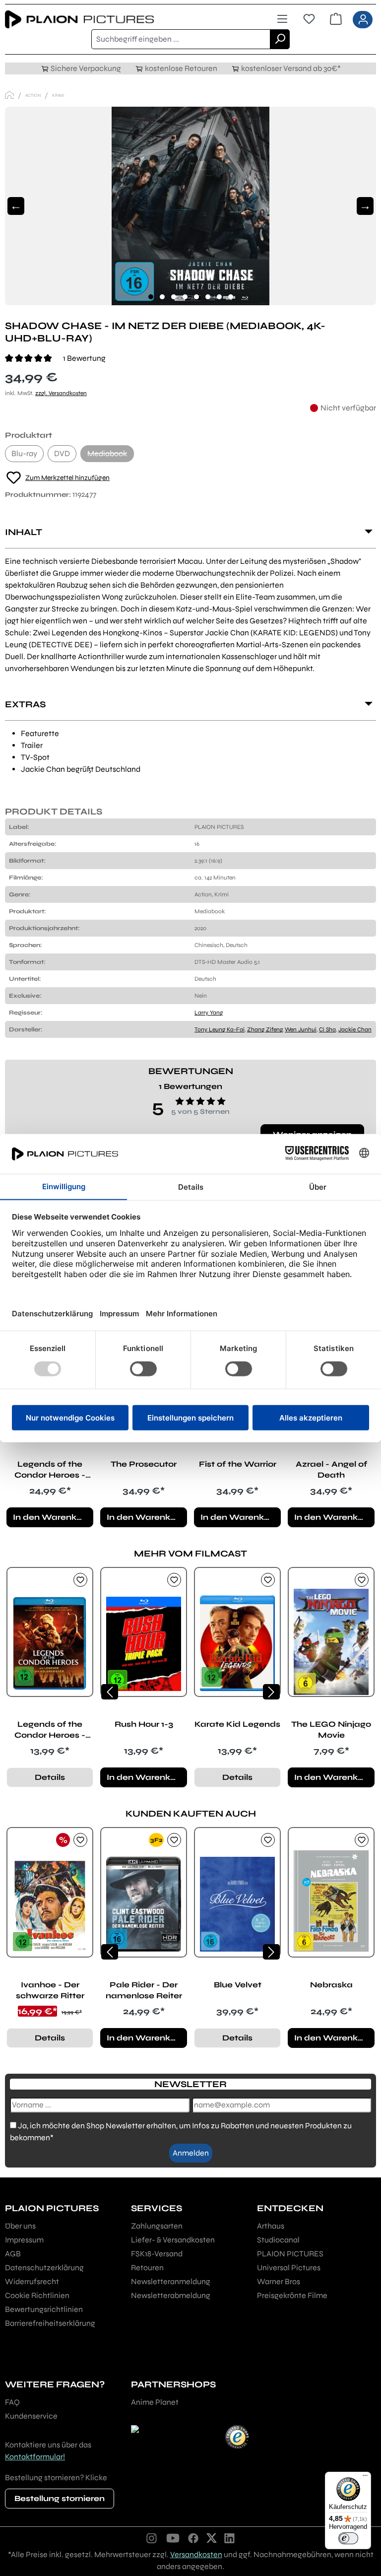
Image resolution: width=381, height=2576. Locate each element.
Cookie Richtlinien (37, 2295)
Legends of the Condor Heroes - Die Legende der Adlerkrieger (50, 1470)
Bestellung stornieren (60, 2498)
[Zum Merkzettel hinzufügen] (80, 1580)
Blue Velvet (238, 1985)
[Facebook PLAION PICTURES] (193, 2538)
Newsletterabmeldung (171, 2295)
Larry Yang (209, 1013)
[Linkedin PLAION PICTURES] (230, 2538)
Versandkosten (196, 2554)
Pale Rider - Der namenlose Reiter (144, 1990)
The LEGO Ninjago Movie (331, 1729)
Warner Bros (279, 2281)
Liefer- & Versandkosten (173, 2240)
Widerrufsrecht (32, 2281)
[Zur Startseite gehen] (98, 20)
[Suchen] (280, 39)
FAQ (12, 2402)
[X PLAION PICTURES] (212, 2538)
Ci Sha (327, 1029)
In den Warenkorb (52, 1517)
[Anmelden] (363, 20)
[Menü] (282, 19)
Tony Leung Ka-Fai (220, 1029)
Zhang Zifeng (265, 1029)
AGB (13, 2254)
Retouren (147, 2268)
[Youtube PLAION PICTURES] (173, 2538)
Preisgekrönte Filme (292, 2295)
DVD (62, 453)
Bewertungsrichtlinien (44, 2309)
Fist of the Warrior (238, 1464)
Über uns (20, 2226)
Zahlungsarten (157, 2226)
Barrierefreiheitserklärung (50, 2323)
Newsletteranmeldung (171, 2281)
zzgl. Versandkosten (61, 393)
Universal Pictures (289, 2268)
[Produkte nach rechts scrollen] (271, 1692)
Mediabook (111, 455)
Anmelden (191, 2153)
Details (50, 1777)
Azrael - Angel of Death (331, 1469)
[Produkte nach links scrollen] (110, 1692)
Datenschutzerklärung (44, 2268)
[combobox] (181, 39)
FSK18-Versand (157, 2254)
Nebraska (331, 1985)
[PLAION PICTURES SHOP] (9, 95)
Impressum (24, 2240)
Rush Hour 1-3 (144, 1724)
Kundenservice (31, 2416)
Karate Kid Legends (237, 1724)
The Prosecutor (144, 1464)
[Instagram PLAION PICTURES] (152, 2538)
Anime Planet (155, 2402)
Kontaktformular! (35, 2457)
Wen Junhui (301, 1029)
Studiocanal (278, 2240)
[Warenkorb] (336, 19)
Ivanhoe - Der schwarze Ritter (50, 1990)
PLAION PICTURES (290, 2254)
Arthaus (271, 2226)
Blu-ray (24, 453)
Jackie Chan (355, 1029)
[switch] (348, 2538)
